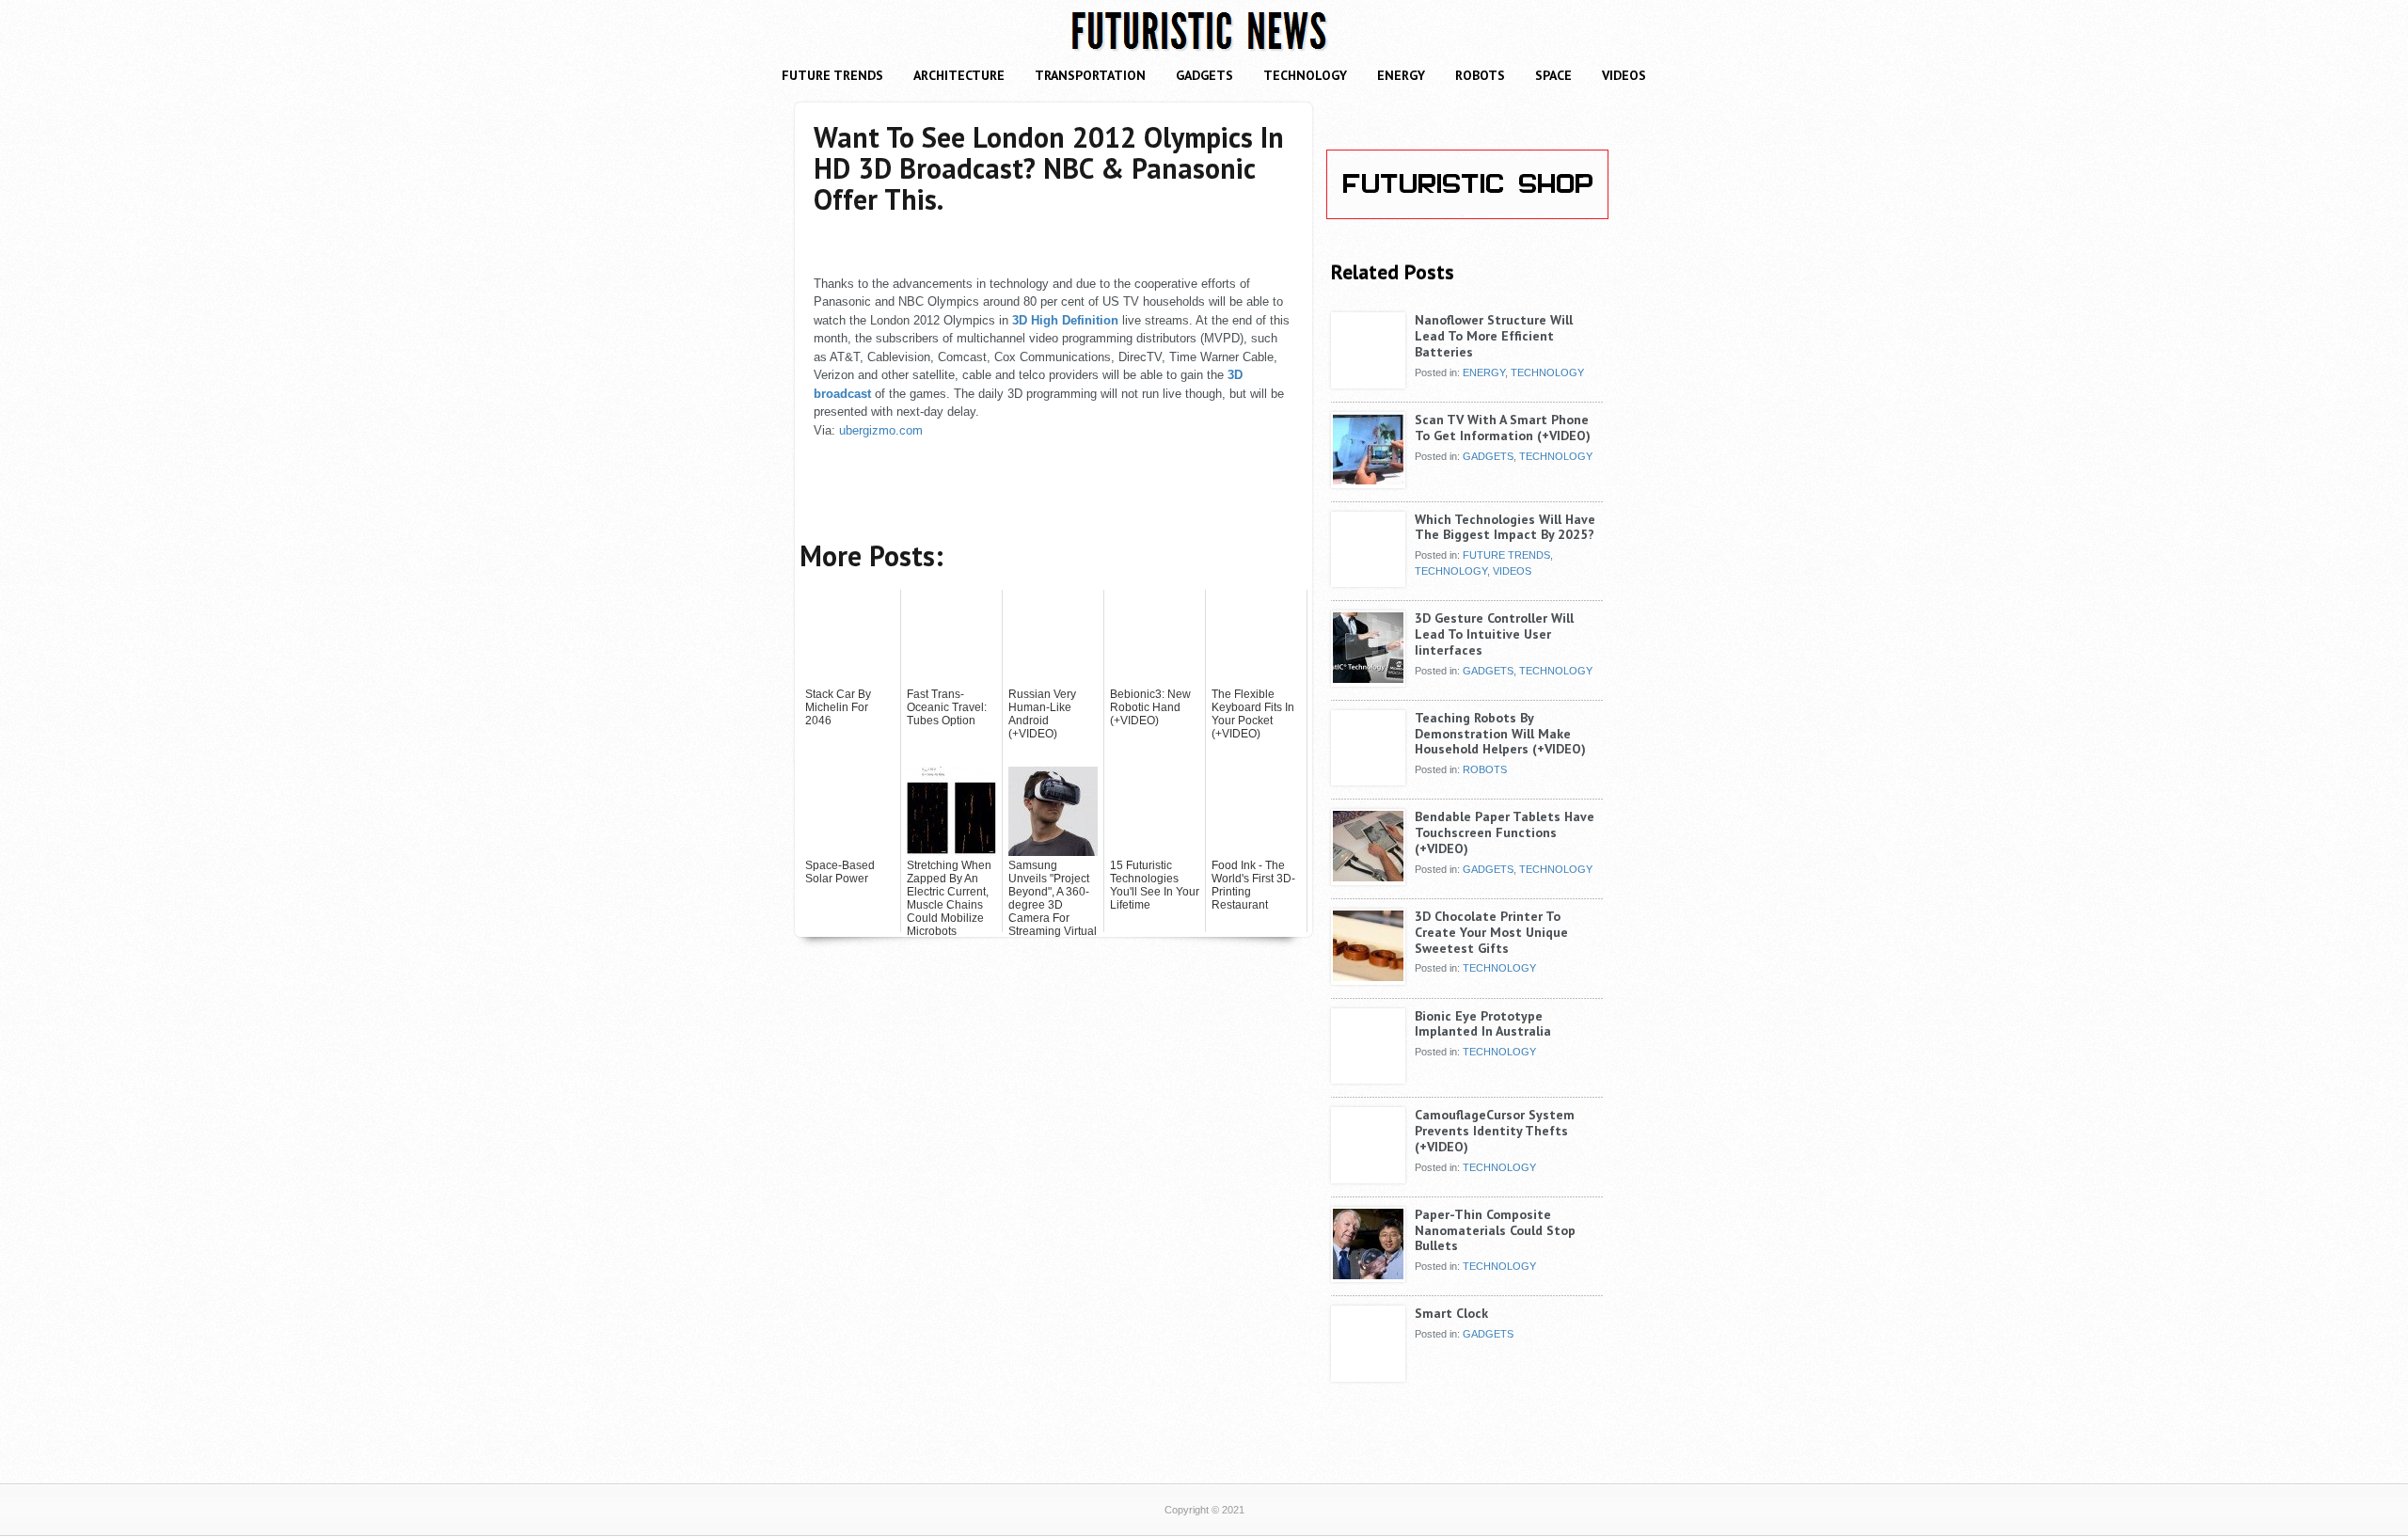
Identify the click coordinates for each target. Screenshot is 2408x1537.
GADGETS (1204, 75)
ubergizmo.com (881, 430)
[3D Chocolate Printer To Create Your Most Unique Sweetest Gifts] (1368, 977)
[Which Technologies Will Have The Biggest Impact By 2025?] (1368, 580)
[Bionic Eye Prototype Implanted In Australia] (1368, 1077)
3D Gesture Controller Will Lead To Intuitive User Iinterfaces (1494, 634)
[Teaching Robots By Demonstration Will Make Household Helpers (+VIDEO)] (1368, 779)
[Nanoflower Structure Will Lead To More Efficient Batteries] (1368, 381)
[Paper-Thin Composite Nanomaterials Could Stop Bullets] (1368, 1276)
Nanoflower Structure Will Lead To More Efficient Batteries (1494, 336)
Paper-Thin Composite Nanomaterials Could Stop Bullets (1495, 1230)
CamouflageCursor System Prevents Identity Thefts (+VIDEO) (1495, 1131)
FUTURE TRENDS (832, 75)
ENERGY (1401, 75)
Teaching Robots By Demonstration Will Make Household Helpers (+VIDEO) (1500, 734)
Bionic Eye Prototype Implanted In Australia (1483, 1024)
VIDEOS (1624, 75)
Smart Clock (1451, 1313)
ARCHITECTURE (959, 75)
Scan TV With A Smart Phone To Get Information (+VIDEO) (1503, 428)
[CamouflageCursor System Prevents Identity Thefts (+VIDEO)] (1368, 1176)
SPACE (1553, 75)
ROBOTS (1480, 75)
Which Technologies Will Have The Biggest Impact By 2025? (1505, 527)
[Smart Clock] (1368, 1374)
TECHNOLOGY (1305, 75)
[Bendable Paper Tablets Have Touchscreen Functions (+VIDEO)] (1368, 878)
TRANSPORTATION (1090, 75)
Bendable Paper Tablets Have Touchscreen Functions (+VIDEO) (1505, 832)
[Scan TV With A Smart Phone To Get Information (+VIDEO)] (1368, 481)
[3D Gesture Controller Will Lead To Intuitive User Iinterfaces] (1368, 679)
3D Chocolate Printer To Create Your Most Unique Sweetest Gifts (1491, 932)
